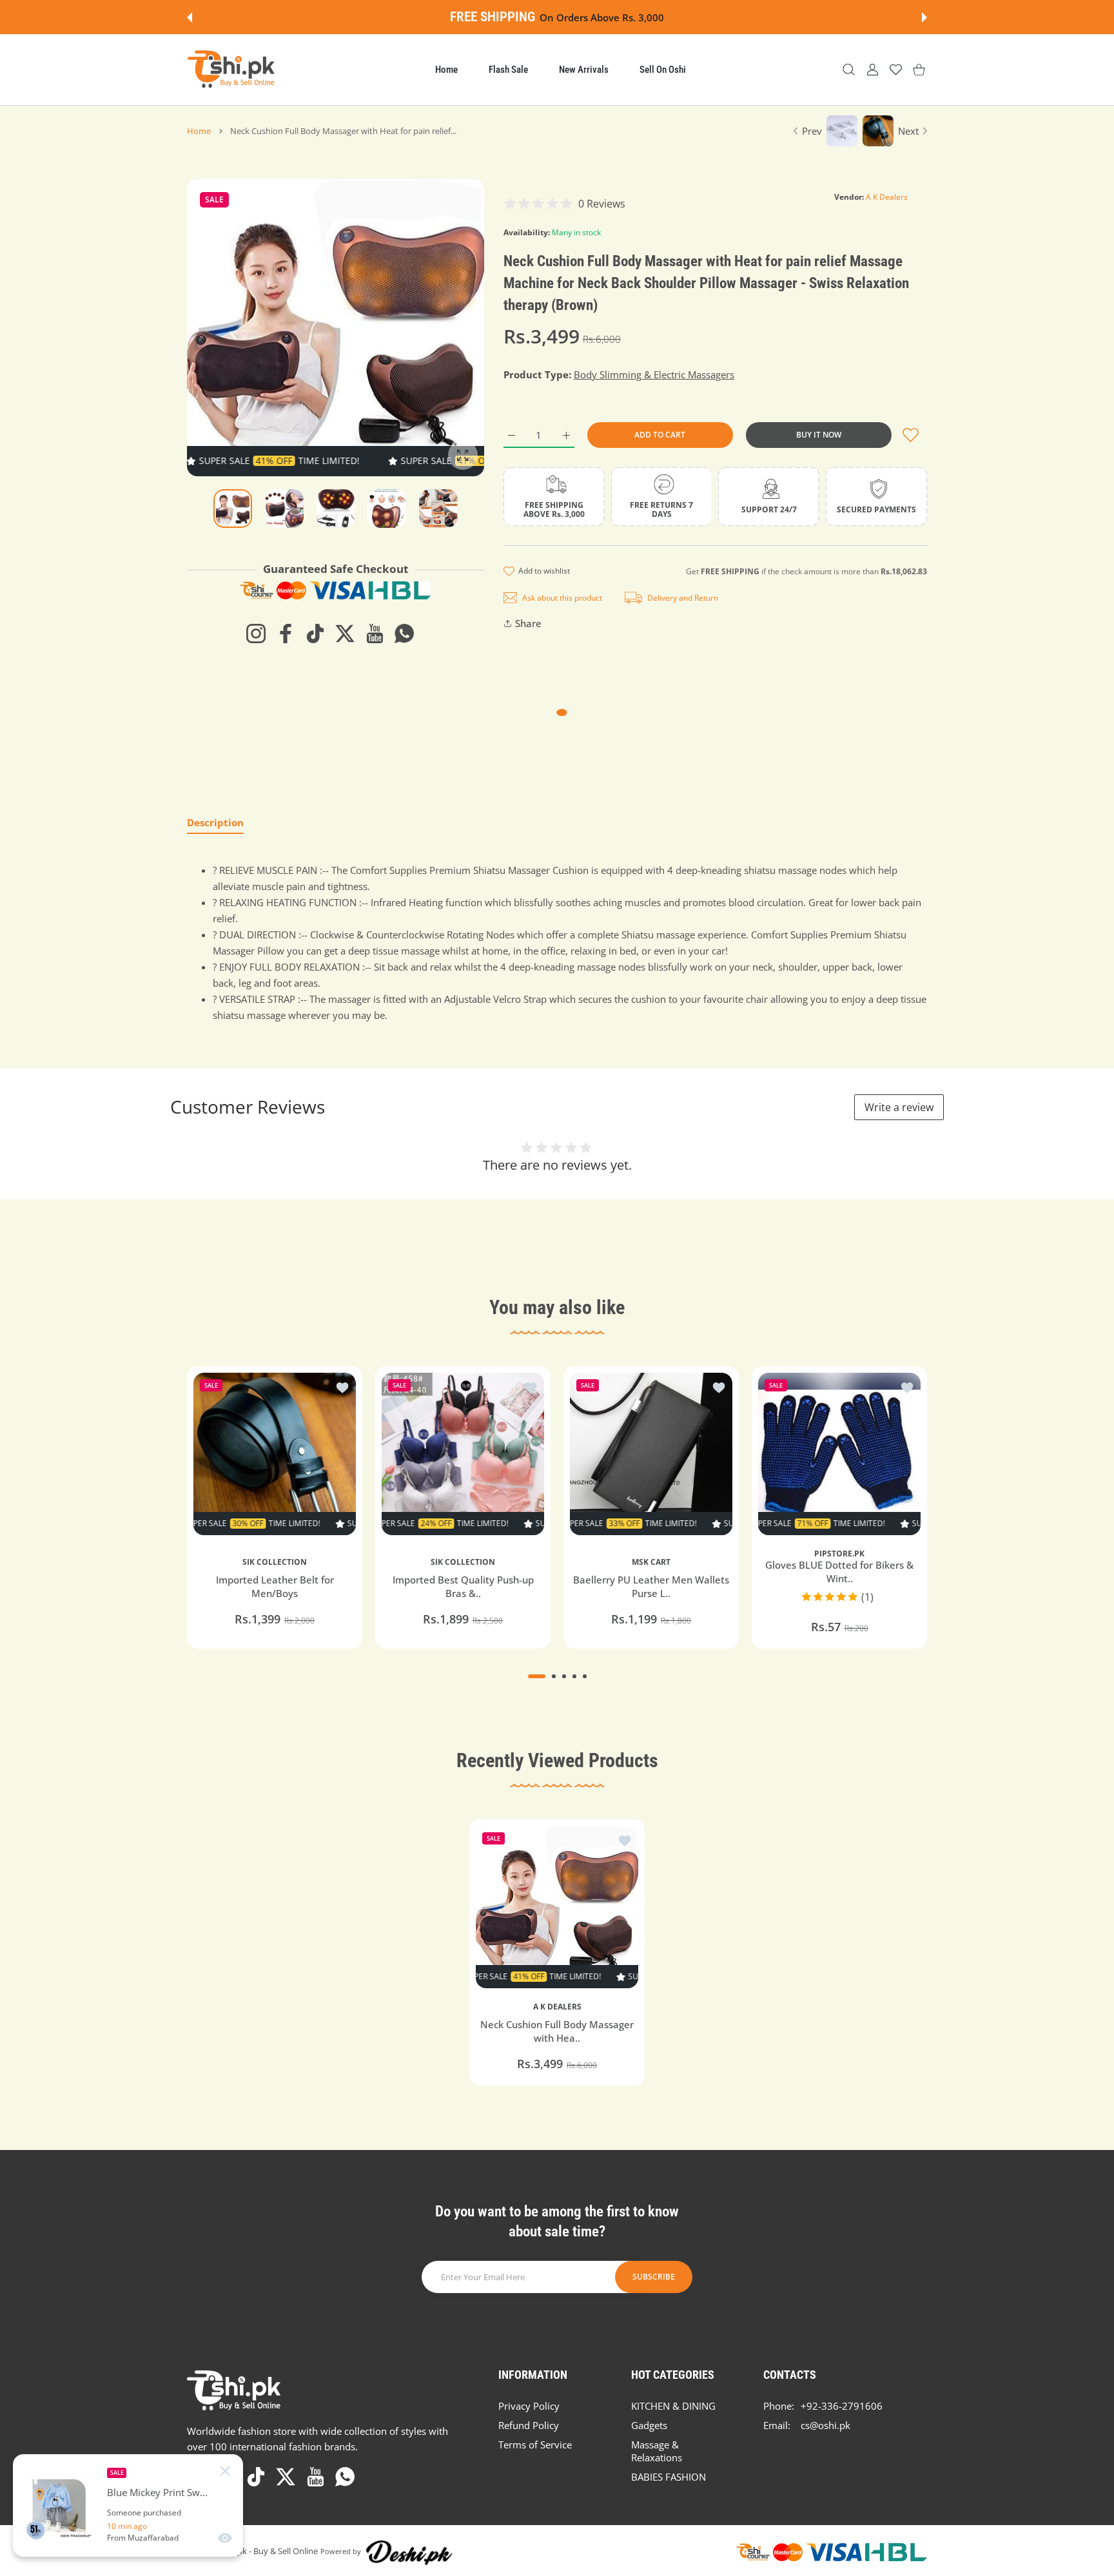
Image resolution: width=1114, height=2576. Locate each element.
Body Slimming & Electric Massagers (654, 374)
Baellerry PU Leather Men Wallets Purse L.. (651, 1586)
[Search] (849, 70)
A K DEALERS (557, 2007)
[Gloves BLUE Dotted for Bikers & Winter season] (839, 1454)
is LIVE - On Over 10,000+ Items (593, 17)
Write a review (899, 1107)
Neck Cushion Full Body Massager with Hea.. (557, 2031)
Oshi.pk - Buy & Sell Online (268, 2551)
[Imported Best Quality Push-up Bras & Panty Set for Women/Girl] (463, 1454)
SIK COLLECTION (275, 1562)
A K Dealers (887, 197)
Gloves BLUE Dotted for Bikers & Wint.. (839, 1572)
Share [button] (528, 623)
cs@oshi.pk (826, 2425)
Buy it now (819, 435)
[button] (190, 17)
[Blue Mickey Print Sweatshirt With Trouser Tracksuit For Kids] (60, 2506)
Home (199, 131)
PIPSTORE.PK (839, 1554)
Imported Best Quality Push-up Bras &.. (463, 1586)
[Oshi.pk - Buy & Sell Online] (232, 70)
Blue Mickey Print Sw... (157, 2493)
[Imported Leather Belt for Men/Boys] (275, 1454)
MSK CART (651, 1562)
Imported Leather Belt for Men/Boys (275, 1586)
